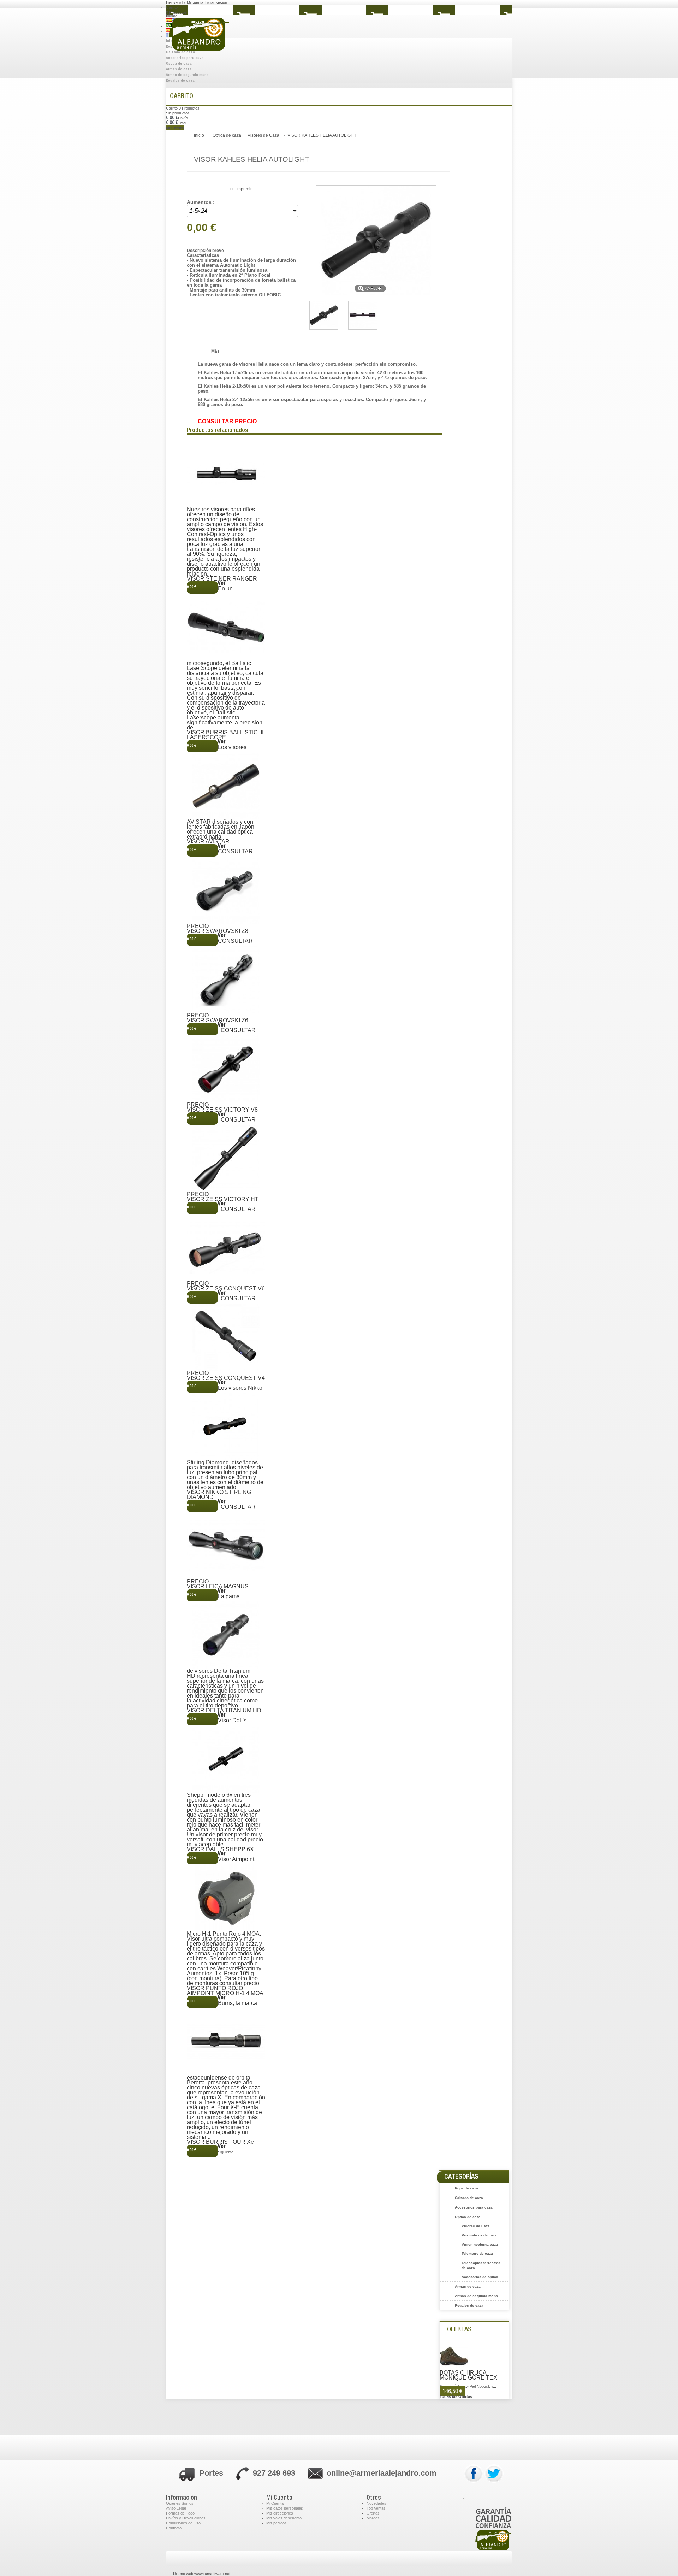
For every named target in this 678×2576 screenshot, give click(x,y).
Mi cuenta (195, 2)
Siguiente (226, 2152)
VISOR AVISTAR (208, 842)
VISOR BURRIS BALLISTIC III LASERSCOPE (225, 735)
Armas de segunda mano (187, 75)
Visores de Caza (263, 135)
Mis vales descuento (284, 2518)
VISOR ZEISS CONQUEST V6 (226, 1289)
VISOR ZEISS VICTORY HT (223, 1199)
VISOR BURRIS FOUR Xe (220, 2142)
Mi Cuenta (275, 2503)
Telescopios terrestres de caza (481, 2265)
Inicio (199, 135)
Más (215, 351)
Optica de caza (179, 64)
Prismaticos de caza (479, 2235)
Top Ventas (376, 2508)
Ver (222, 584)
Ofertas (459, 2330)
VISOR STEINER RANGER (222, 579)
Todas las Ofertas (456, 2396)
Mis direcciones (280, 2513)
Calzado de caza (469, 2198)
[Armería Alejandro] (219, 39)
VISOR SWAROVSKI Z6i (218, 1021)
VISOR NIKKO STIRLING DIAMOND (219, 1495)
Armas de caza (179, 69)
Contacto (174, 2528)
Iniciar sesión (216, 2)
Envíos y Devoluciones (186, 2518)
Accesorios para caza (474, 2207)
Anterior (194, 437)
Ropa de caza (466, 2188)
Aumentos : (201, 202)
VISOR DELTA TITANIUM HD (224, 1711)
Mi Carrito (175, 128)
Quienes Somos (180, 2503)
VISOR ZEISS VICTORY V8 (222, 1110)
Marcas (373, 2518)
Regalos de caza (180, 81)
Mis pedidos (276, 2523)
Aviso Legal (176, 2508)
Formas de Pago (180, 2513)
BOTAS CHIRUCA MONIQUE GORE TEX (468, 2375)
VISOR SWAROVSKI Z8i (218, 931)
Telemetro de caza (477, 2254)
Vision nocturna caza (480, 2244)
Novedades (376, 2503)
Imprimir (244, 189)
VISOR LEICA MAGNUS (218, 1587)
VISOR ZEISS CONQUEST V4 (226, 1378)
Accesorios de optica (480, 2277)
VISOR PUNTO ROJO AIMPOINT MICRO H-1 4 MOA (225, 1991)
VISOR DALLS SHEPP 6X (220, 1849)
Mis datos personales (285, 2508)
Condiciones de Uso (183, 2523)
